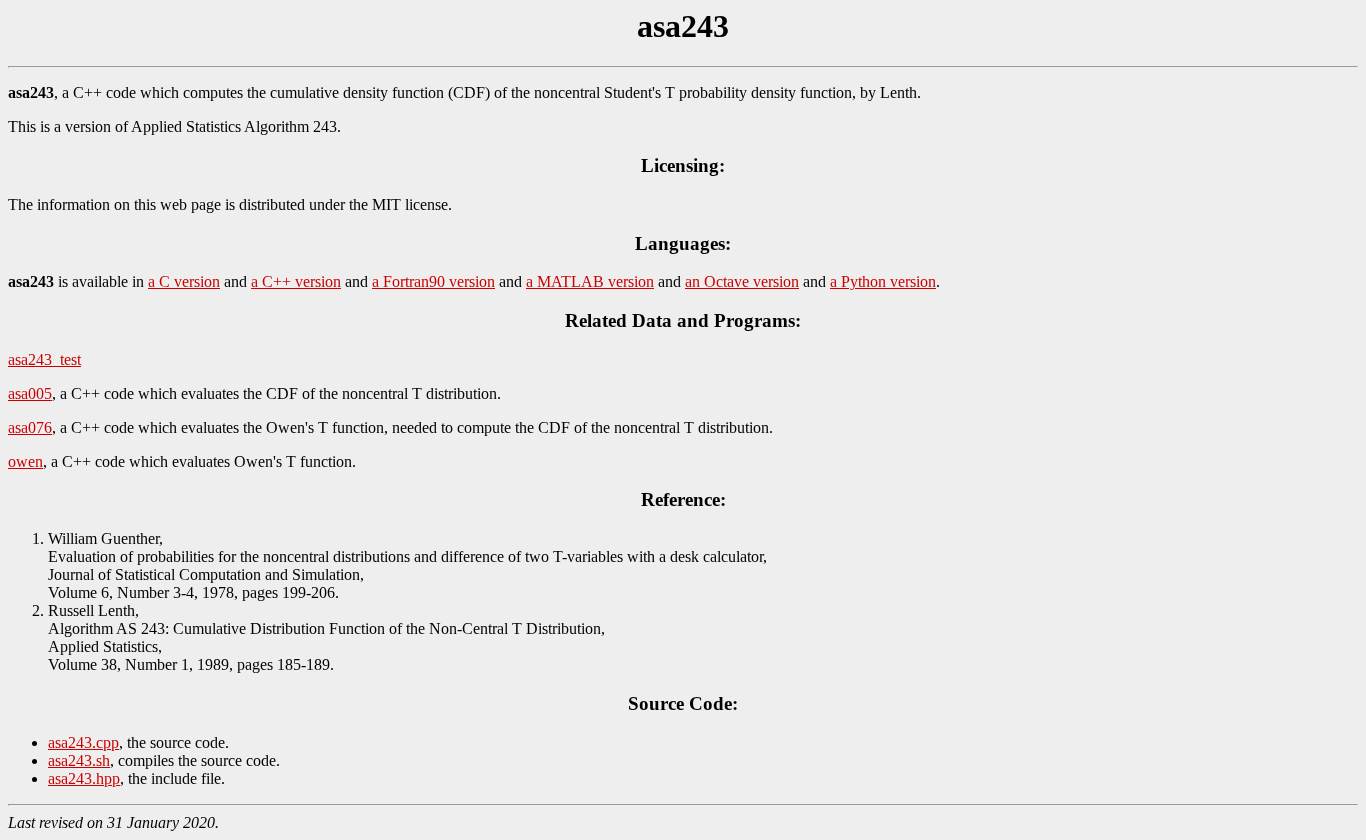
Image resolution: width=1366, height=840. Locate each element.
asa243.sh (79, 760)
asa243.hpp (84, 778)
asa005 (30, 393)
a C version (184, 281)
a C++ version (296, 281)
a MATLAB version (590, 281)
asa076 (30, 427)
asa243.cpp (83, 742)
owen (25, 461)
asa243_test (44, 359)
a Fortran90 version (433, 281)
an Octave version (742, 281)
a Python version (883, 281)
